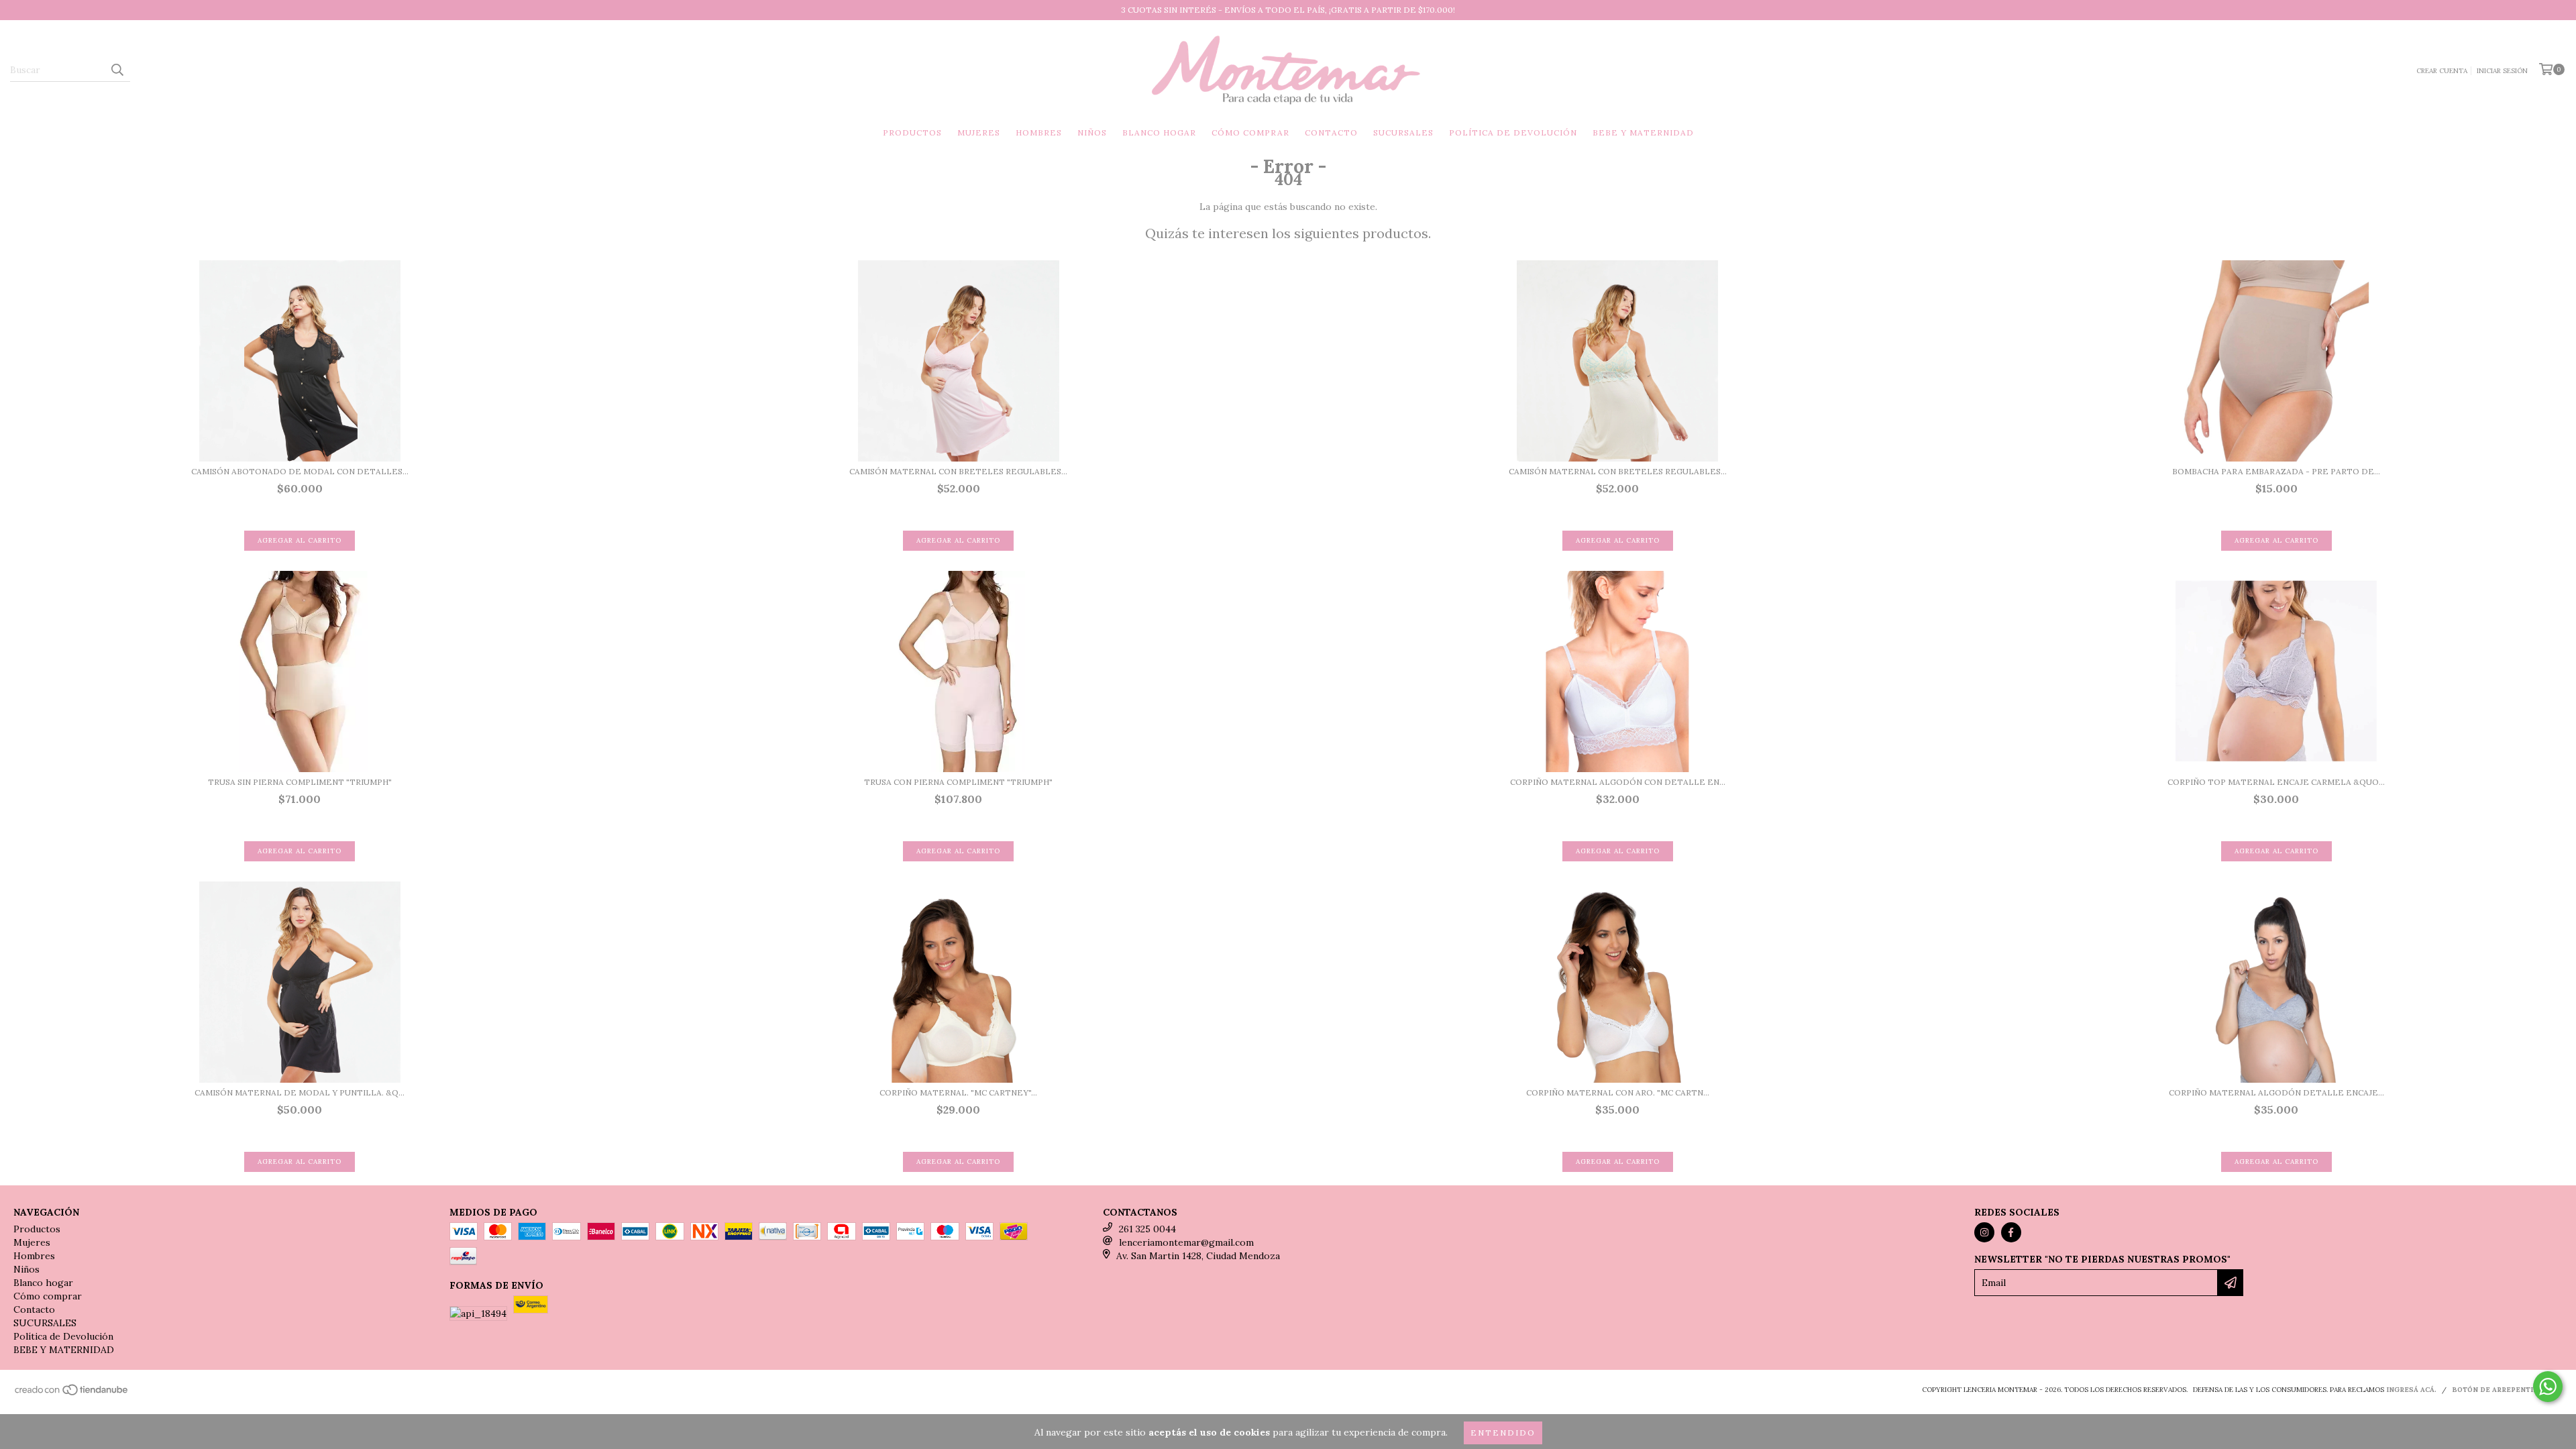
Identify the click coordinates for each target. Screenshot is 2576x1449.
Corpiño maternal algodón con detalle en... (1618, 782)
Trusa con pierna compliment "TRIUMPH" (958, 782)
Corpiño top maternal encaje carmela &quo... (2276, 782)
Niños (1092, 132)
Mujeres (979, 132)
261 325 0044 (1147, 1229)
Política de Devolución (1513, 132)
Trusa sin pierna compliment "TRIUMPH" (300, 782)
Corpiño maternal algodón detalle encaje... (2276, 1092)
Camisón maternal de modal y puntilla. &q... (300, 1092)
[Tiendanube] (72, 1394)
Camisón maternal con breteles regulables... (958, 471)
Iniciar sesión (2502, 71)
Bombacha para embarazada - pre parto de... (2276, 471)
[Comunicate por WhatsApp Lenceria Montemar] (2548, 1387)
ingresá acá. (2411, 1390)
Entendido (1503, 1433)
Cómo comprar (1250, 132)
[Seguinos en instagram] (1984, 1232)
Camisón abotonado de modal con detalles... (300, 471)
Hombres (1039, 132)
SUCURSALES (1403, 132)
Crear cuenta (2442, 71)
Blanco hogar (1159, 132)
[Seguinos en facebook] (2011, 1232)
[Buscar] (117, 70)
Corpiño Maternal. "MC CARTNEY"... (958, 1092)
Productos (912, 132)
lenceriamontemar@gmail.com (1186, 1242)
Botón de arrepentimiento (2507, 1390)
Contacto (1331, 132)
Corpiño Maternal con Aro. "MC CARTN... (1618, 1092)
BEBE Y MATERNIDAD (1643, 132)
